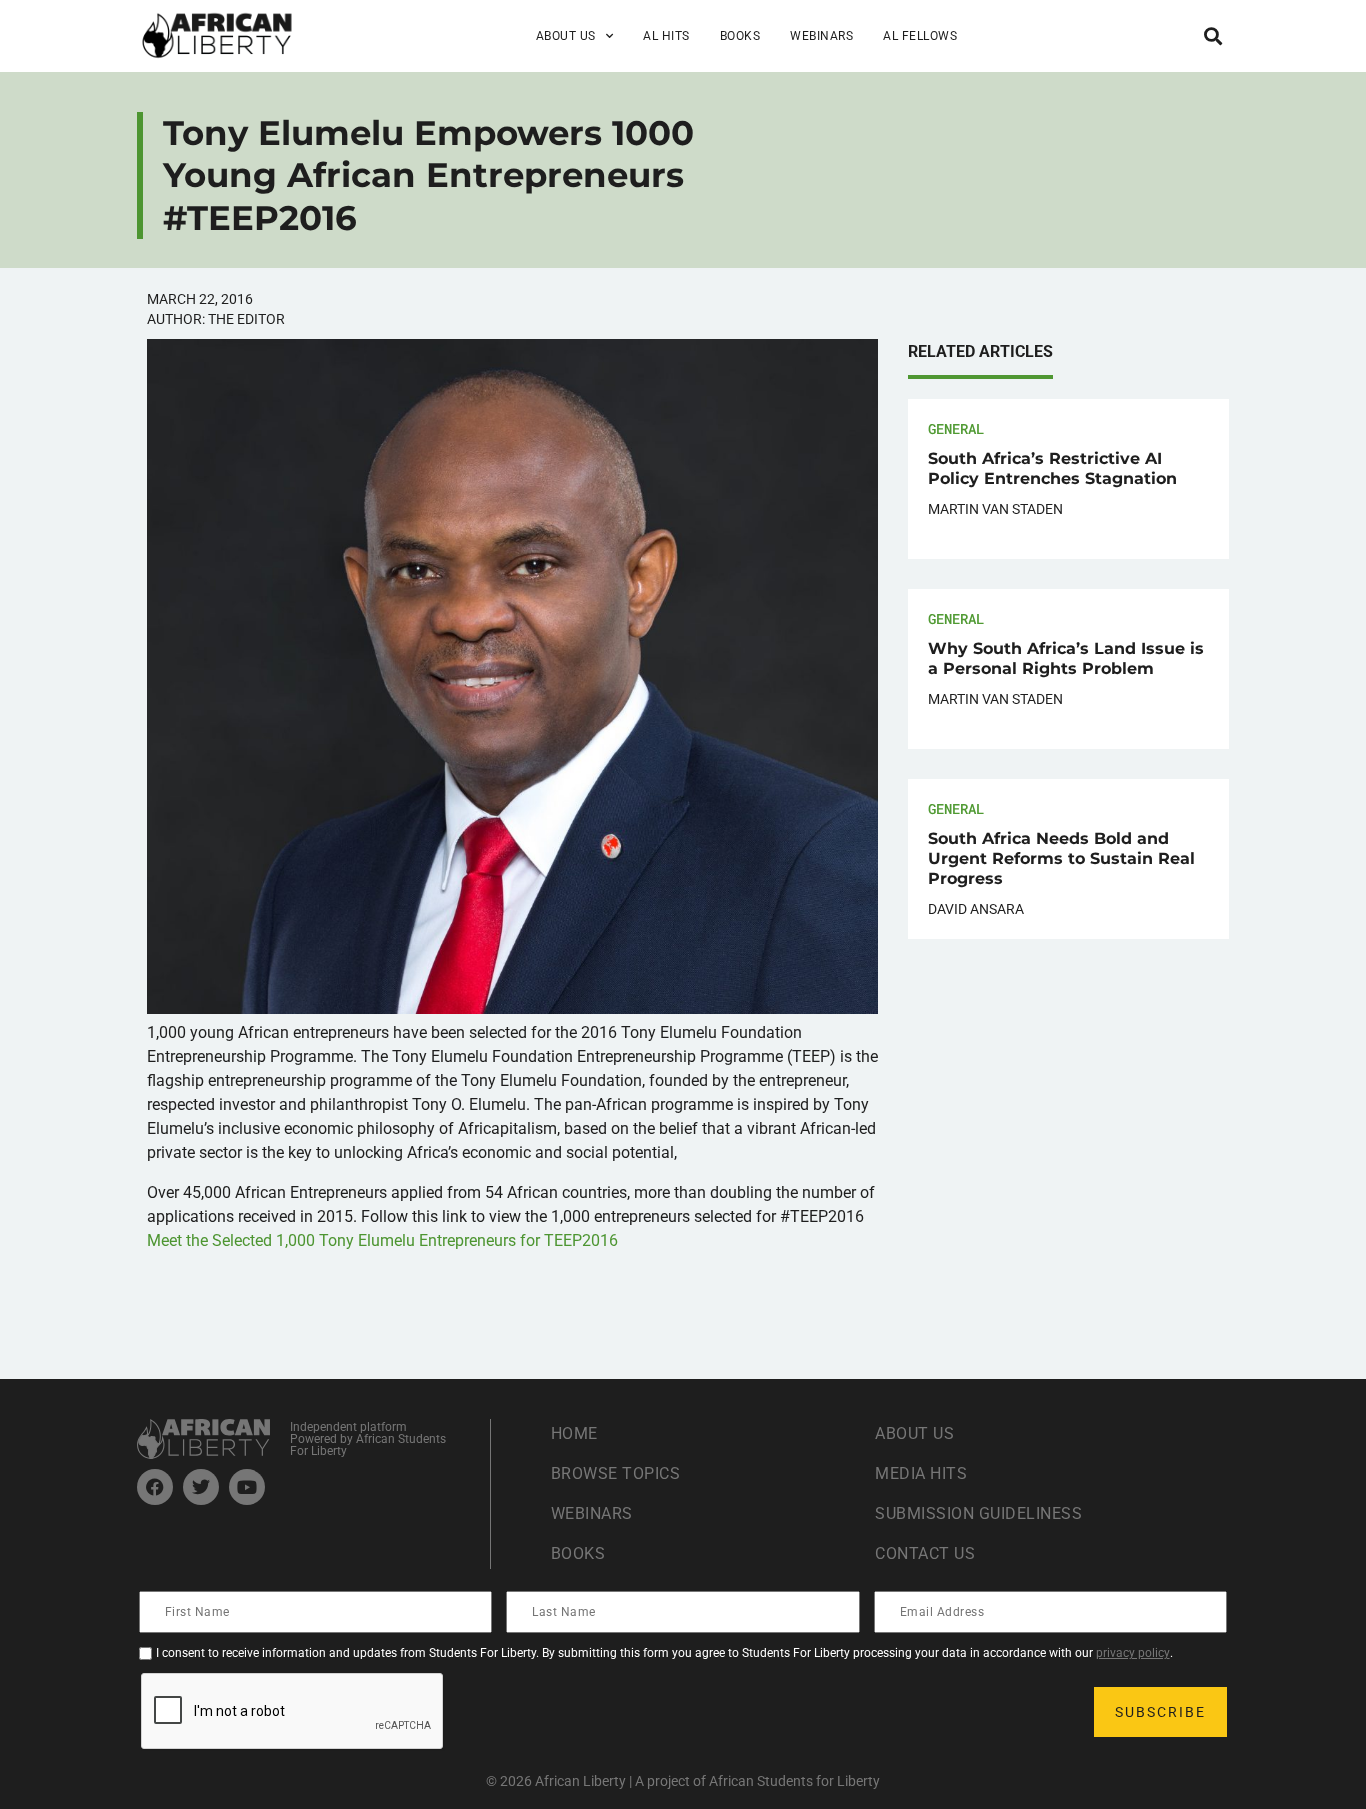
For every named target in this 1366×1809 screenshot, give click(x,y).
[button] (1212, 35)
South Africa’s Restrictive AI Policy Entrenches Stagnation (1052, 468)
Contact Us (925, 1553)
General (956, 428)
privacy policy (1133, 1653)
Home (574, 1433)
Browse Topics (616, 1473)
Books (740, 36)
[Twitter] (201, 1487)
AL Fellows (920, 36)
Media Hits (921, 1473)
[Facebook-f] (155, 1487)
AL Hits (666, 36)
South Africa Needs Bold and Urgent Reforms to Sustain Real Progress (1061, 858)
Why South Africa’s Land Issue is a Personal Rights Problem (1066, 658)
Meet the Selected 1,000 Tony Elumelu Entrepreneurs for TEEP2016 (382, 1240)
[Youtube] (247, 1487)
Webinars (821, 36)
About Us (914, 1433)
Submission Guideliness (978, 1513)
